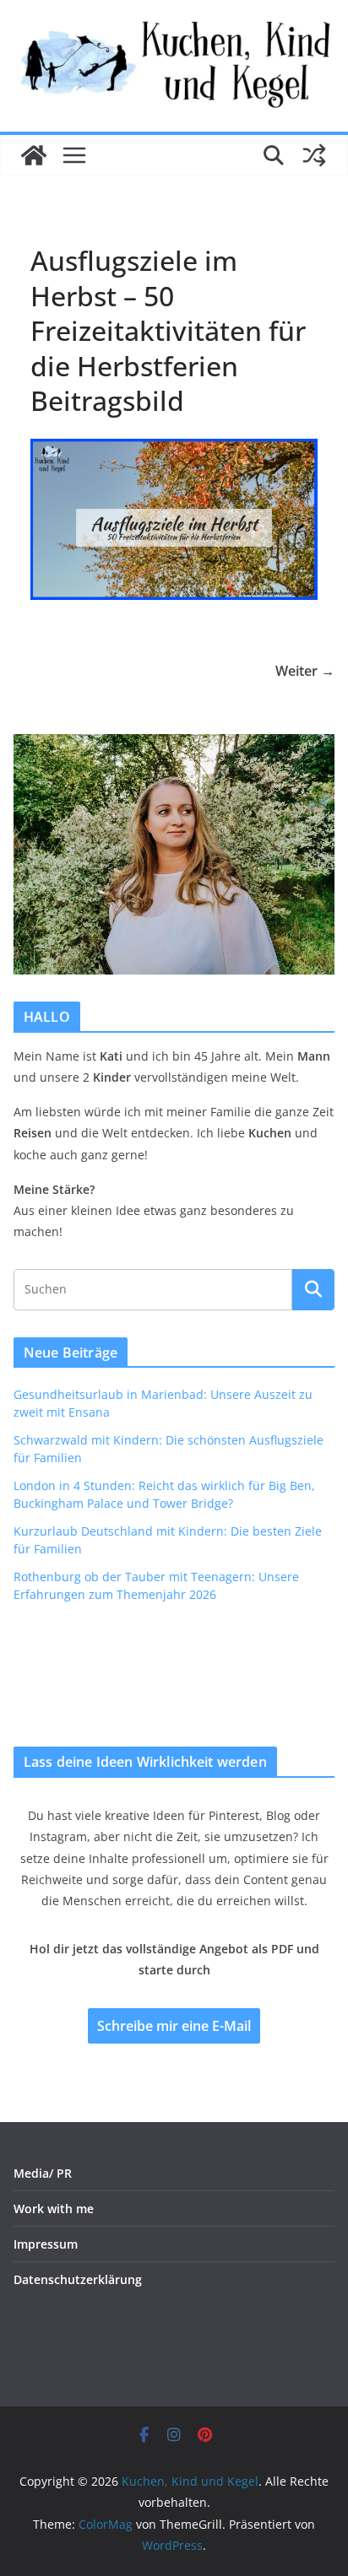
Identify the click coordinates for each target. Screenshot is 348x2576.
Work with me (54, 2209)
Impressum (46, 2244)
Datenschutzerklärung (78, 2279)
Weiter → (305, 671)
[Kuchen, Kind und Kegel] (34, 155)
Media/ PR (43, 2173)
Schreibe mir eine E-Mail (174, 2026)
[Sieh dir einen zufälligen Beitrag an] (314, 155)
